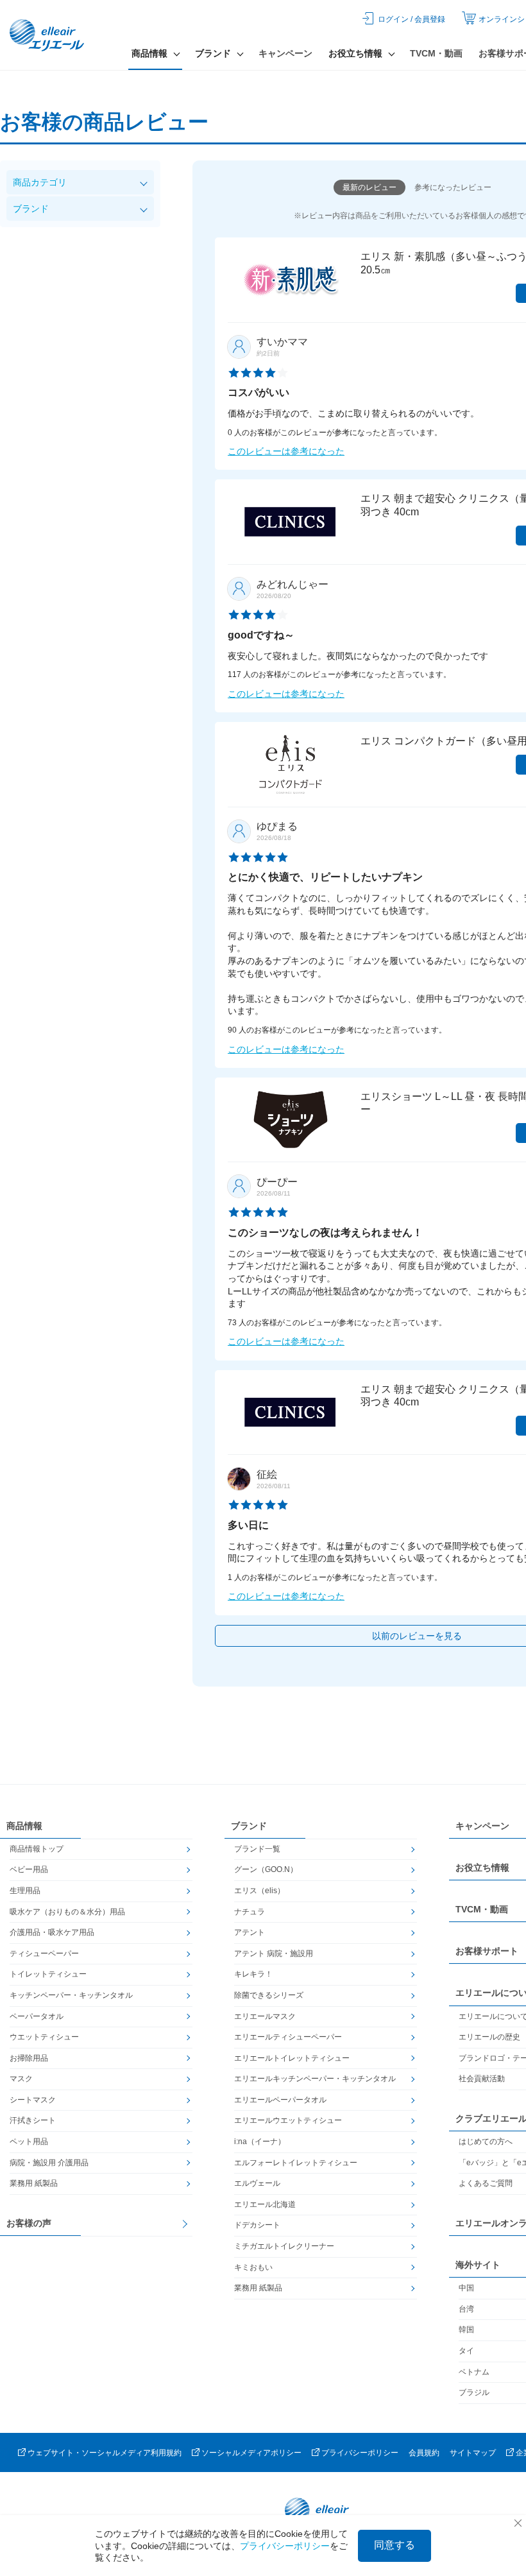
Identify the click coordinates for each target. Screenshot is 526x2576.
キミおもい (253, 2267)
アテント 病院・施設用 (274, 1953)
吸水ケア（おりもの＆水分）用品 (67, 1912)
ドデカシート (257, 2225)
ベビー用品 (29, 1869)
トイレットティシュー (48, 1974)
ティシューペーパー (44, 1953)
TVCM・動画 (436, 53)
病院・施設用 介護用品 (49, 2163)
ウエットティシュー (44, 2037)
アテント (250, 1932)
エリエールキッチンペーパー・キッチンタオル (315, 2079)
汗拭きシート (33, 2120)
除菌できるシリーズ (269, 1995)
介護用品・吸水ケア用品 (52, 1932)
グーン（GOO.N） (266, 1869)
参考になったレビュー (453, 187)
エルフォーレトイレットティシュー (296, 2163)
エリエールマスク (265, 2016)
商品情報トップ (37, 1849)
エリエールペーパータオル (280, 2100)
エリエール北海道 (265, 2204)
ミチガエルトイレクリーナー (284, 2246)
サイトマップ (473, 2453)
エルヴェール (257, 2183)
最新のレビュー (369, 187)
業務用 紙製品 (34, 2183)
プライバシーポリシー (360, 2453)
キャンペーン (285, 53)
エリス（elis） (259, 1891)
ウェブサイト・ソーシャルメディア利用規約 (105, 2453)
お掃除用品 (29, 2058)
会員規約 (424, 2453)
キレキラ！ (253, 1974)
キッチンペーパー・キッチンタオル (71, 1995)
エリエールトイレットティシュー (292, 2058)
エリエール (48, 35)
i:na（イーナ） (260, 2142)
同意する (394, 2545)
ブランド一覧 (257, 1849)
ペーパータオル (37, 2016)
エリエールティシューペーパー (288, 2037)
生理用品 (25, 1891)
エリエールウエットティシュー (288, 2120)
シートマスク (33, 2100)
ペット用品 (29, 2142)
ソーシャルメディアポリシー (251, 2453)
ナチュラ (250, 1912)
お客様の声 (29, 2223)
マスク (21, 2079)
